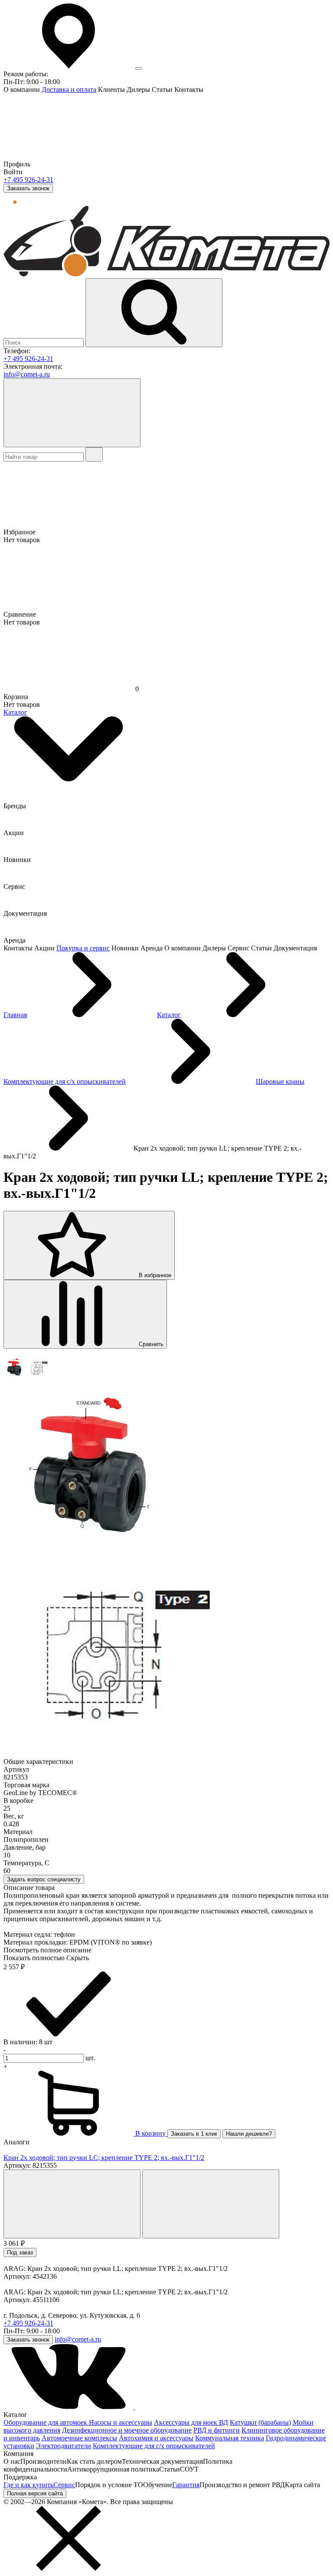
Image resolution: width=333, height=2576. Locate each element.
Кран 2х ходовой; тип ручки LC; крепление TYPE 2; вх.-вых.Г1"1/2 (104, 2158)
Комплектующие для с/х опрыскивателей (154, 2446)
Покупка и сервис (83, 948)
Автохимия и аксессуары (156, 2438)
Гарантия (186, 2485)
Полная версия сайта (35, 2493)
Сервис (64, 2485)
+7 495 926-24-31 (28, 180)
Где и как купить (28, 2485)
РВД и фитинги (217, 2430)
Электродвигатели (64, 2446)
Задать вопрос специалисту (44, 1879)
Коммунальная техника (230, 2438)
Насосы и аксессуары (121, 2422)
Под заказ (20, 2252)
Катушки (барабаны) (260, 2422)
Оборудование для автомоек (46, 2422)
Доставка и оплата (69, 89)
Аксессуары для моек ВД (191, 2422)
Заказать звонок (28, 188)
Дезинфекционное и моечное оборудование (127, 2430)
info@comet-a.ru (27, 374)
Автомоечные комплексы (79, 2438)
